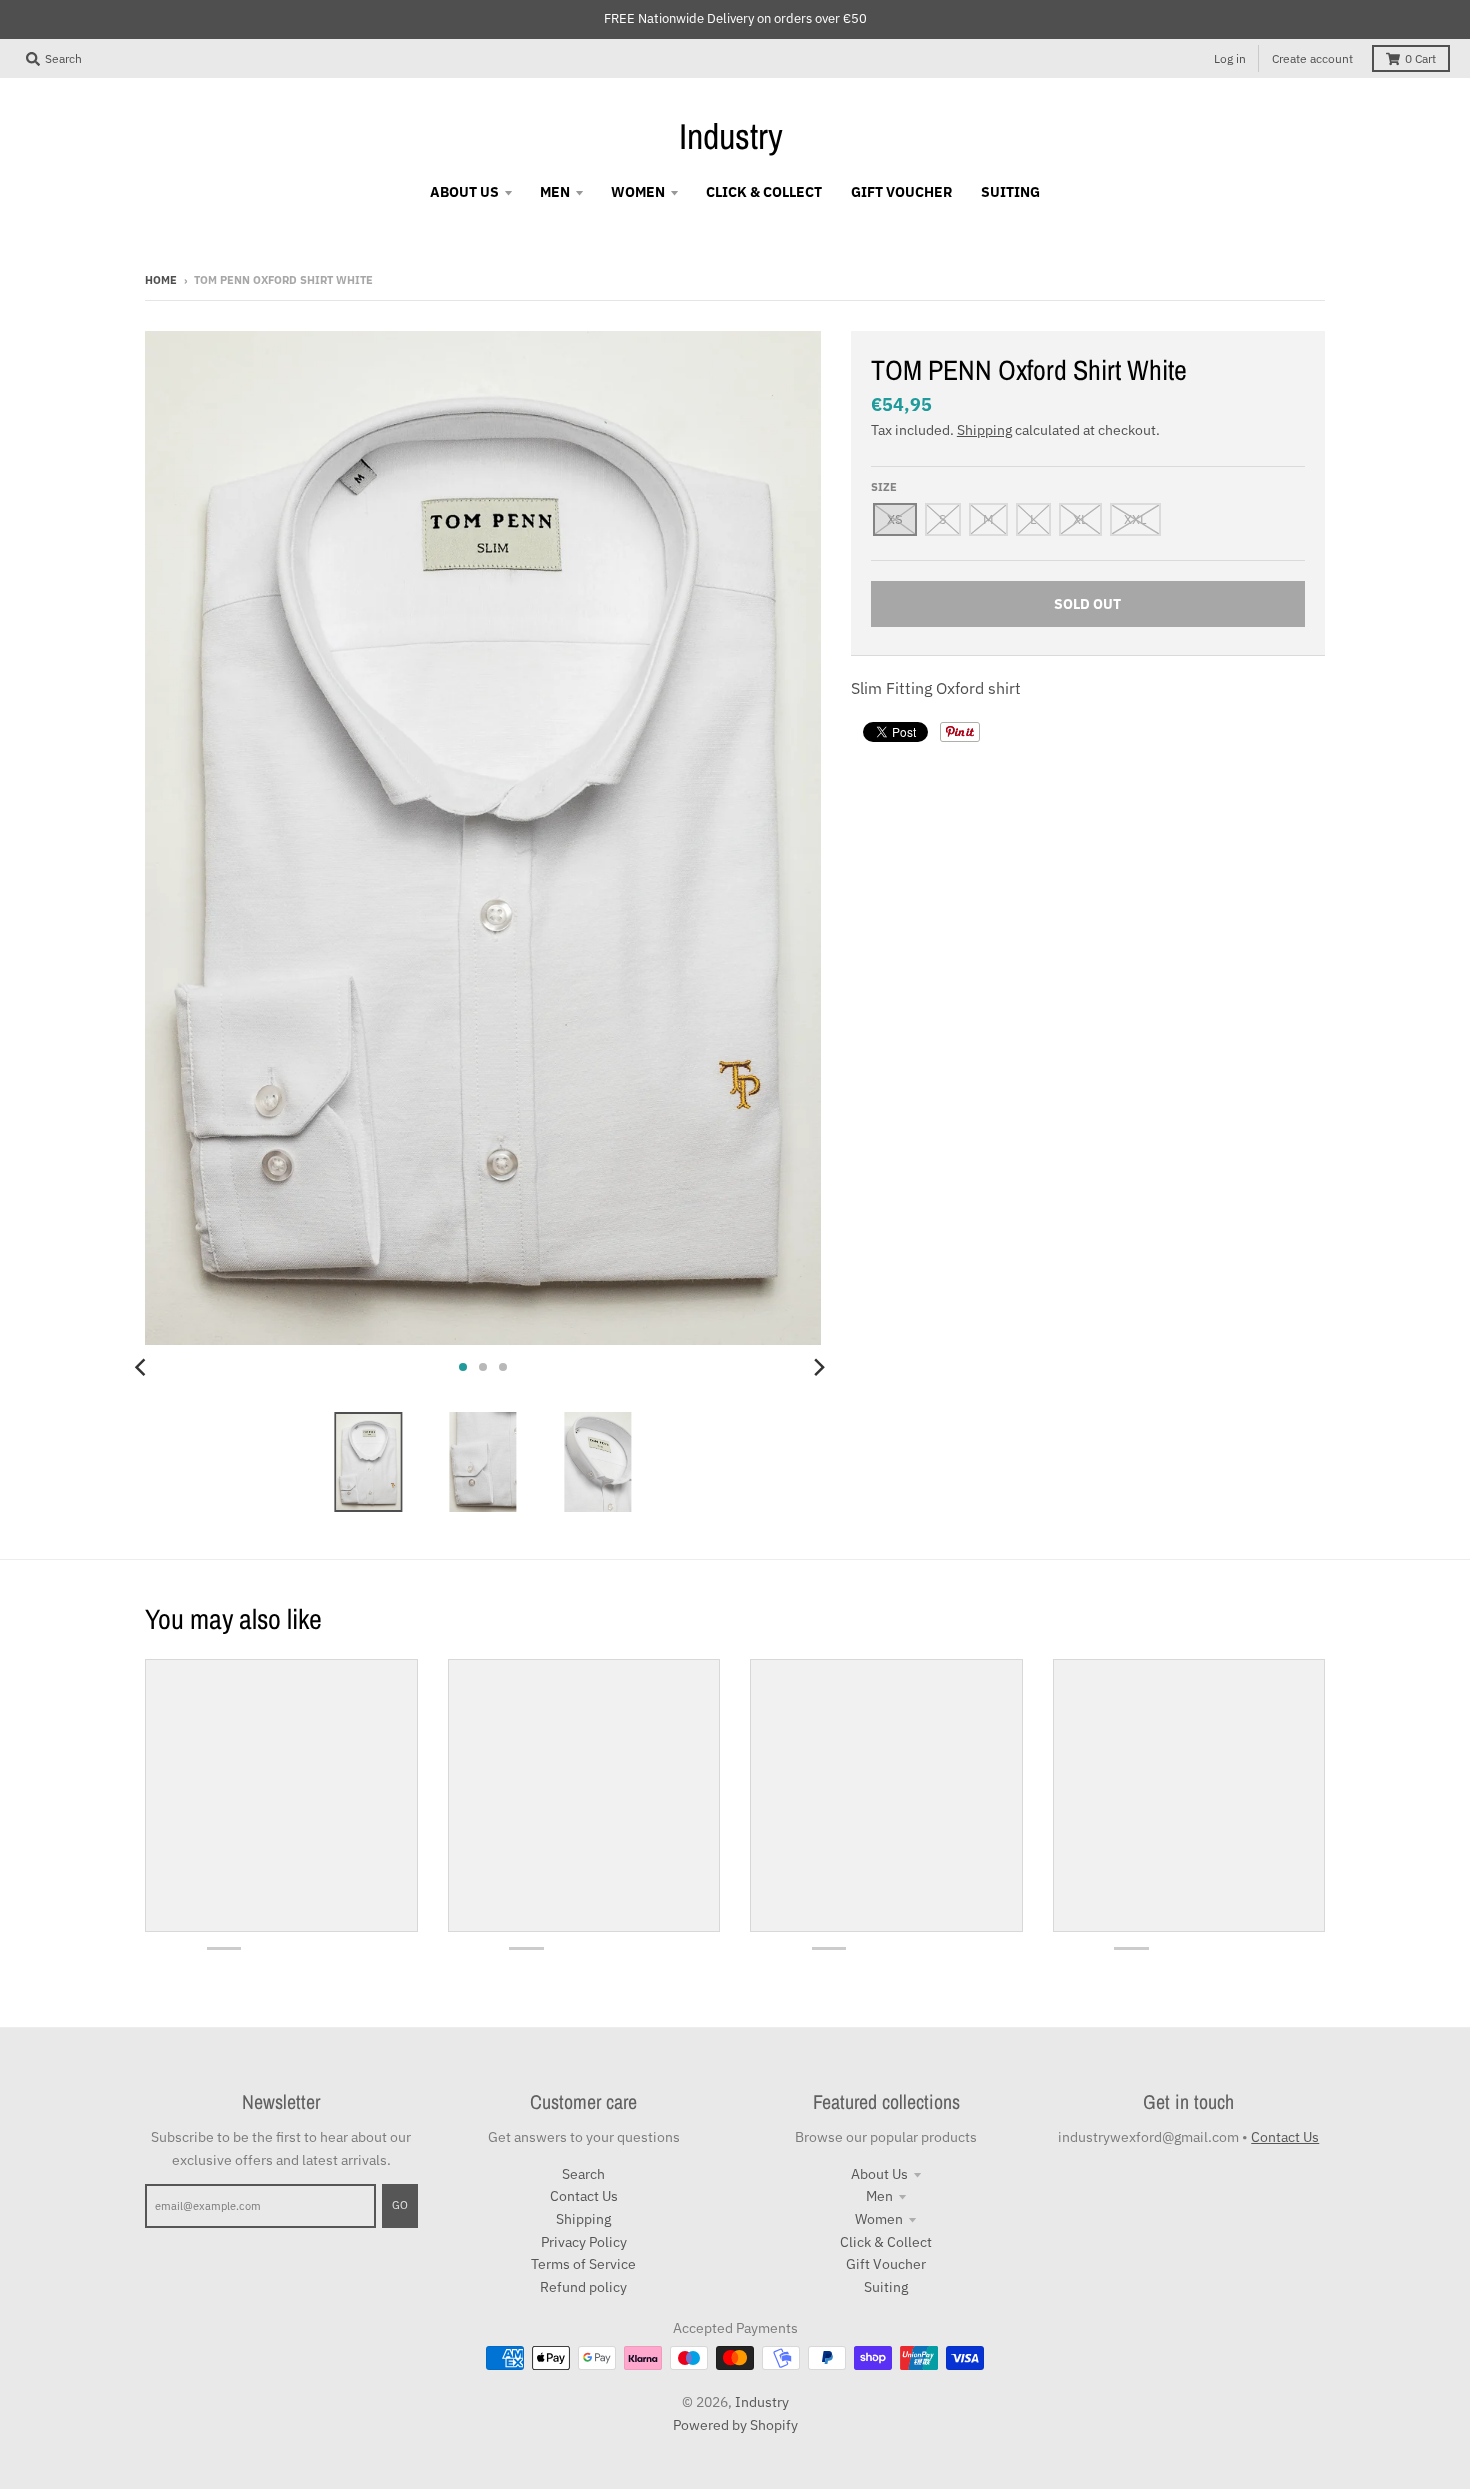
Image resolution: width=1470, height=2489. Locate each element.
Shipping (984, 430)
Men (879, 2196)
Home (161, 280)
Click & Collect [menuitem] (764, 192)
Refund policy (583, 2287)
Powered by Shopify (735, 2425)
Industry (731, 136)
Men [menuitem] (555, 192)
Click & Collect (886, 2242)
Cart (1420, 58)
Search (583, 2174)
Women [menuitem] (638, 192)
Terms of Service (583, 2264)
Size (884, 487)
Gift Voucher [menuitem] (901, 192)
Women (879, 2219)
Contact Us (584, 2196)
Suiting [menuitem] (1010, 192)
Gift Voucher (886, 2264)
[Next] (819, 1367)
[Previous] (143, 1367)
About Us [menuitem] (464, 192)
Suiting (886, 2287)
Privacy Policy (584, 2242)
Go (400, 2205)
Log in (1230, 58)
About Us (879, 2174)
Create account (1312, 58)
